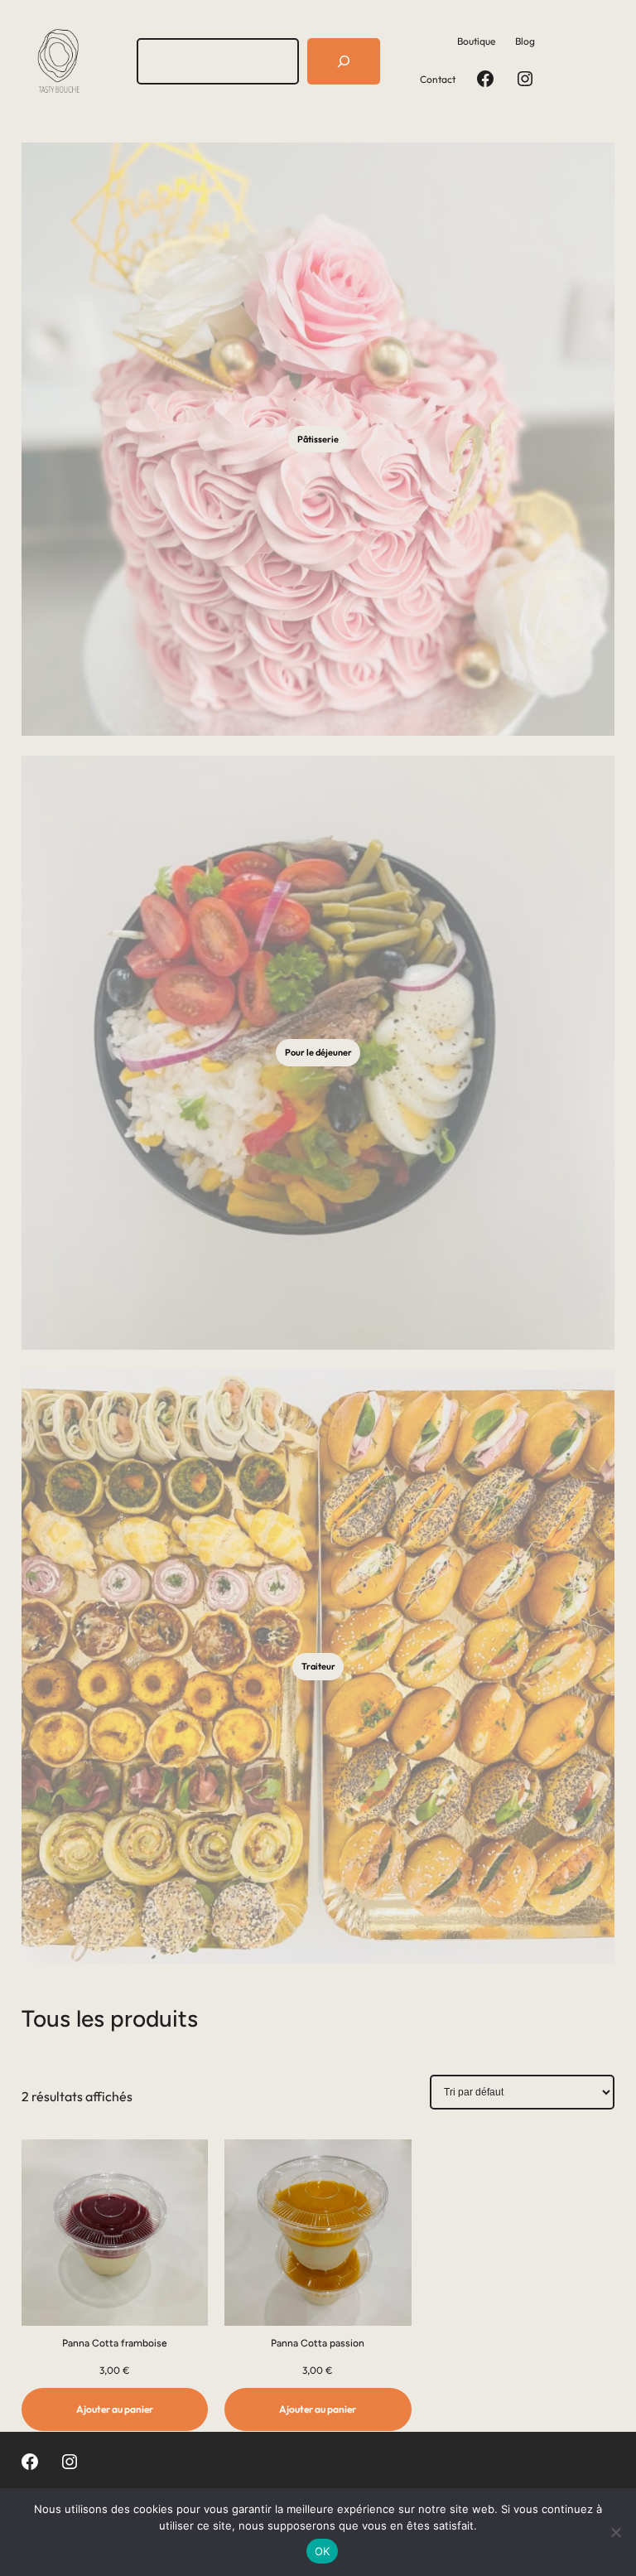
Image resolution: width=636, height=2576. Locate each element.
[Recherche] (344, 61)
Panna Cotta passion (318, 2343)
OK (323, 2551)
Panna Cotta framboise (115, 2343)
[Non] (615, 2532)
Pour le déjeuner (318, 1052)
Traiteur (318, 1666)
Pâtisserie (318, 439)
